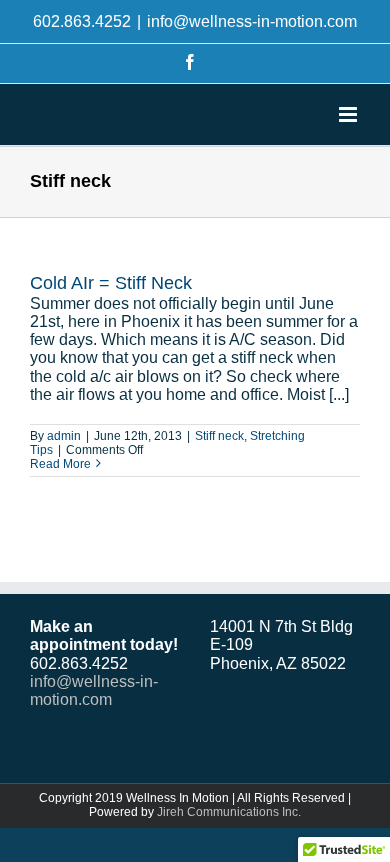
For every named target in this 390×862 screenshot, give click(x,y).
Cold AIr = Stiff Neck (111, 283)
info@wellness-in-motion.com (252, 21)
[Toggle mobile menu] (349, 114)
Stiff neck (219, 436)
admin (64, 436)
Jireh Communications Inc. (229, 812)
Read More (60, 464)
